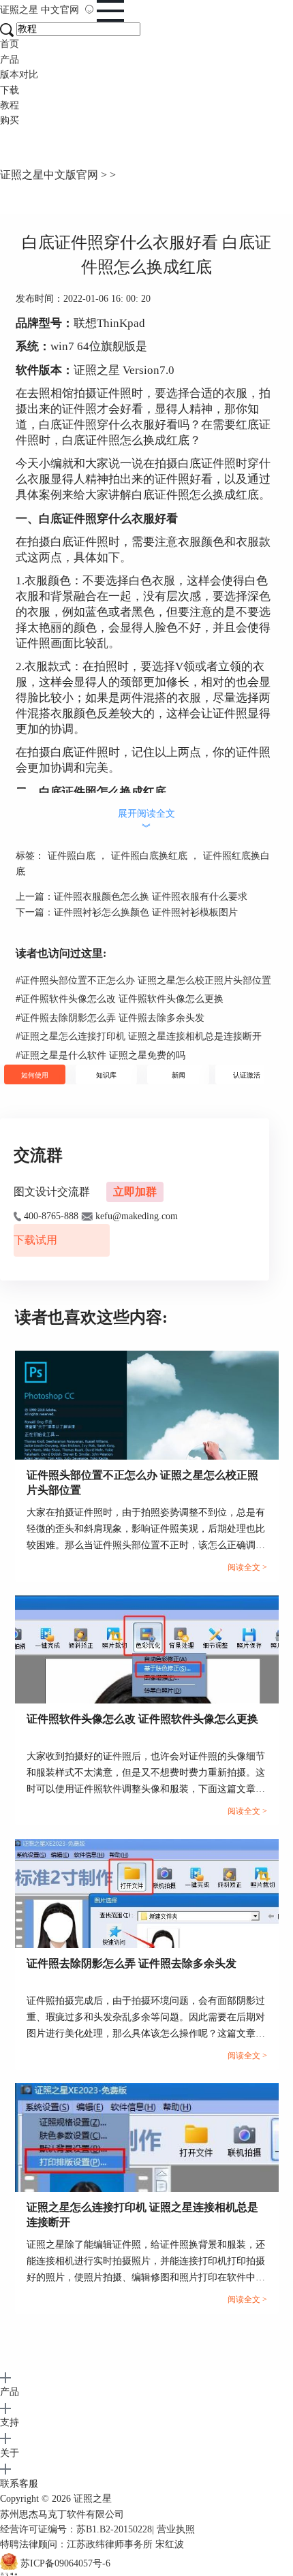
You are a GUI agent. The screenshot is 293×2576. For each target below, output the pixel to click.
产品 (10, 60)
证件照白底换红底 (149, 856)
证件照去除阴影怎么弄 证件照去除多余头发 (110, 1018)
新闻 (179, 1075)
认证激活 (247, 1075)
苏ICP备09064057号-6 (65, 2563)
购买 (10, 120)
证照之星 (40, 10)
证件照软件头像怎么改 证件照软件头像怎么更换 (120, 999)
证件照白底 (72, 856)
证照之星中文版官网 (49, 175)
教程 (10, 105)
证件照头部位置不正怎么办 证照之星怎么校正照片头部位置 (143, 980)
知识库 (106, 1075)
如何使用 (35, 1075)
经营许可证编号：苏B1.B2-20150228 (76, 2529)
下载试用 (35, 1240)
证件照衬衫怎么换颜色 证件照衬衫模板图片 (146, 912)
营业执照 (176, 2529)
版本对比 (19, 75)
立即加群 (135, 1192)
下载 (10, 90)
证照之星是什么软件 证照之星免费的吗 (101, 1055)
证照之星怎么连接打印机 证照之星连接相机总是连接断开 (139, 1036)
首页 (10, 44)
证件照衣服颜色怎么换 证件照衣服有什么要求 (151, 897)
